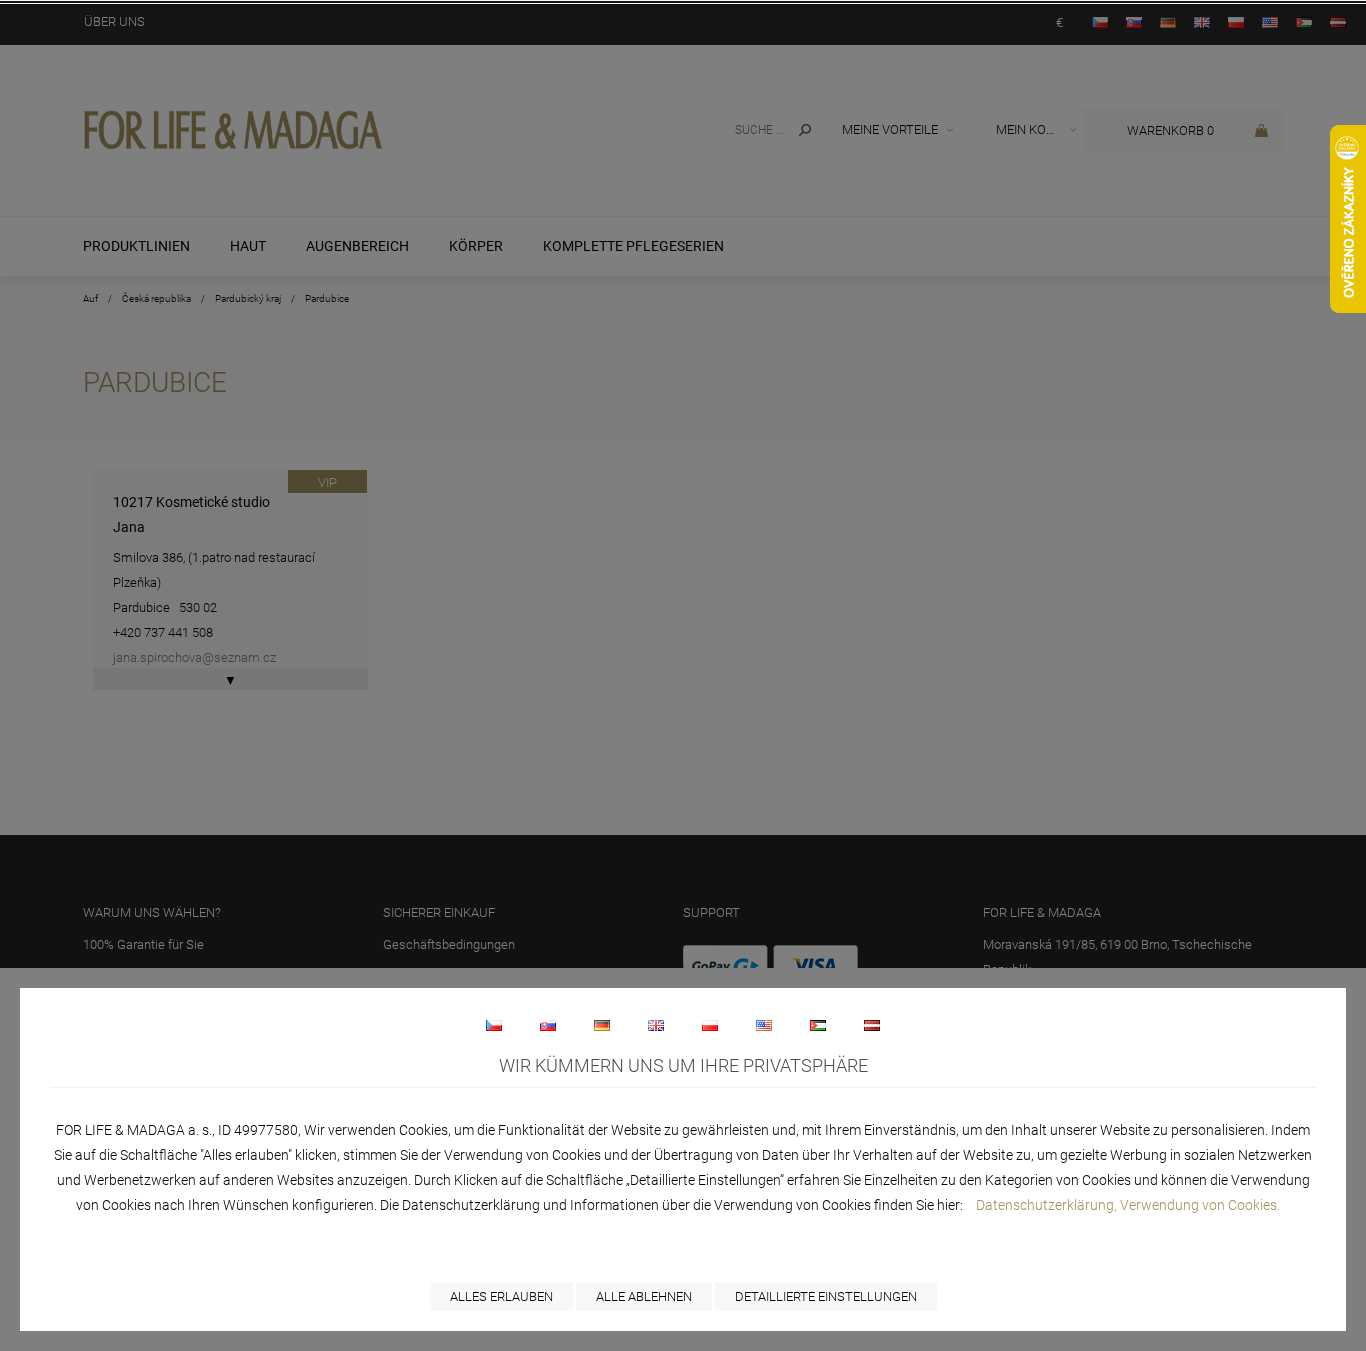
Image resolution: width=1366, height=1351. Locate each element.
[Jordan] (818, 1025)
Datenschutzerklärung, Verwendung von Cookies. (1128, 1205)
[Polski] (710, 1025)
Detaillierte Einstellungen (826, 1296)
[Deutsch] (602, 1025)
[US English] (764, 1025)
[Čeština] (494, 1025)
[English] (656, 1025)
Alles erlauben (501, 1296)
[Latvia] (872, 1025)
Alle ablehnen (644, 1296)
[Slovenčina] (548, 1025)
